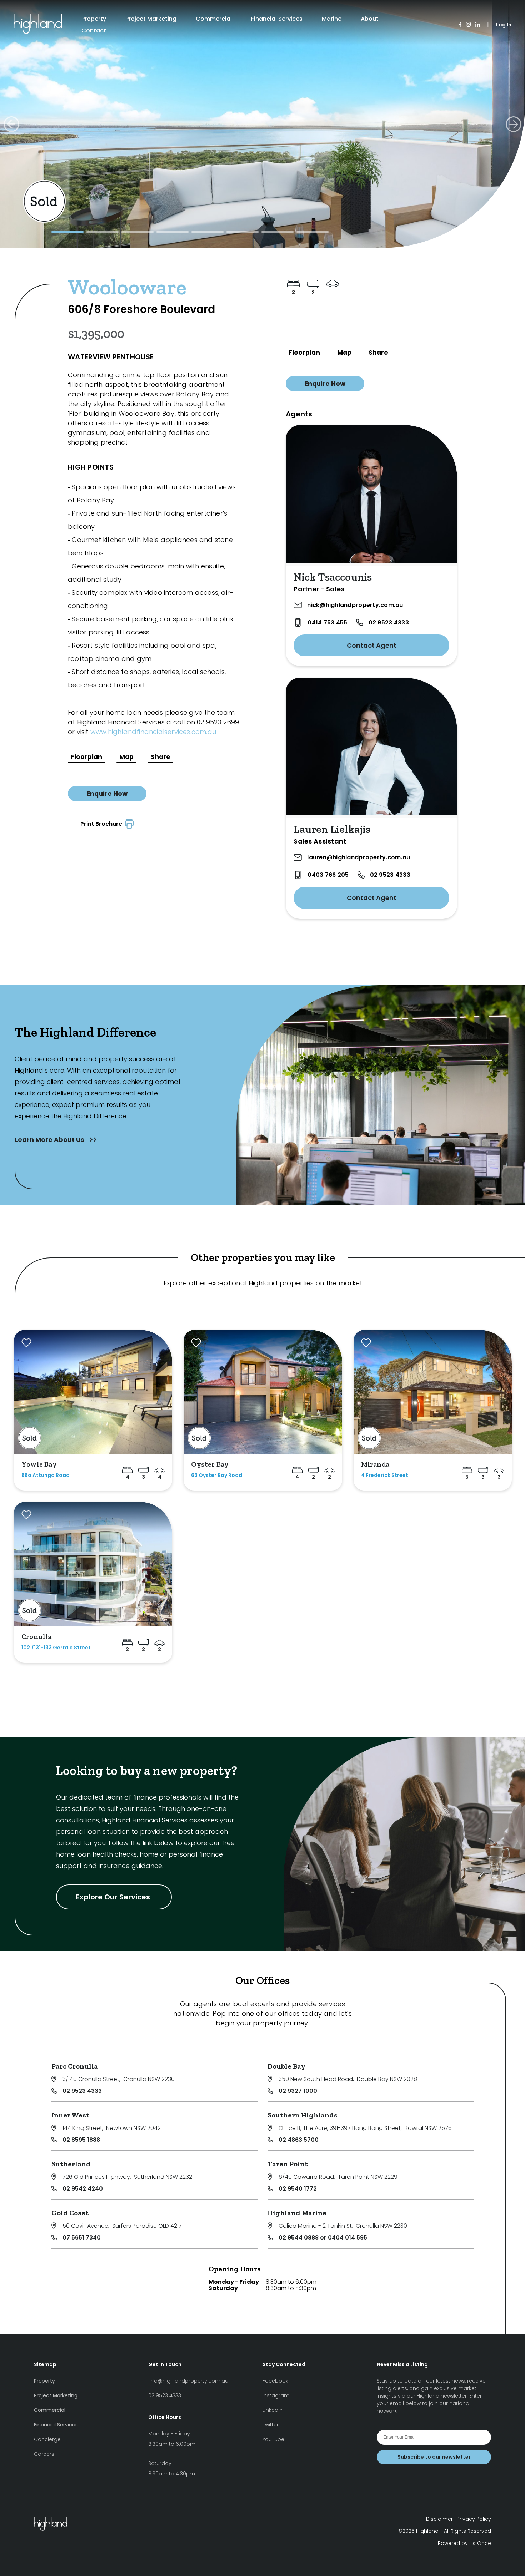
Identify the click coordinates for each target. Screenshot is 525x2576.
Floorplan (86, 757)
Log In (504, 25)
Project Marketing (151, 19)
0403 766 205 (328, 875)
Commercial (214, 19)
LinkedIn (272, 2410)
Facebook (275, 2381)
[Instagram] (468, 25)
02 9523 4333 (389, 623)
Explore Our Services (114, 1897)
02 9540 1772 (298, 2189)
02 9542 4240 (83, 2189)
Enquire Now (107, 794)
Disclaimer (439, 2519)
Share (161, 757)
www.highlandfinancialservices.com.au (153, 732)
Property (94, 19)
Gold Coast (70, 2213)
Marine (332, 19)
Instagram (276, 2395)
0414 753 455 (327, 623)
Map (126, 757)
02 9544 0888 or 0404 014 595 (323, 2238)
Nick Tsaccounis (333, 577)
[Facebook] (460, 25)
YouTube (273, 2439)
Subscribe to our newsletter (434, 2457)
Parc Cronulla (75, 2066)
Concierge (47, 2439)
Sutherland (71, 2164)
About (370, 19)
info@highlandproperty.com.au (188, 2381)
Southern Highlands (302, 2115)
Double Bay (286, 2066)
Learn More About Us (50, 1140)
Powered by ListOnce (464, 2543)
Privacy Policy (474, 2519)
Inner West (70, 2115)
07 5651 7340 (82, 2238)
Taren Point (288, 2164)
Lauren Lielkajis (332, 829)
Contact (94, 31)
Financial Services (277, 19)
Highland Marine (297, 2213)
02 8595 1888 (81, 2140)
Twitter (271, 2425)
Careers (44, 2454)
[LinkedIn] (478, 25)
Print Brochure (103, 824)
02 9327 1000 (298, 2091)
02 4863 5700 (299, 2140)
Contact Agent (372, 645)
